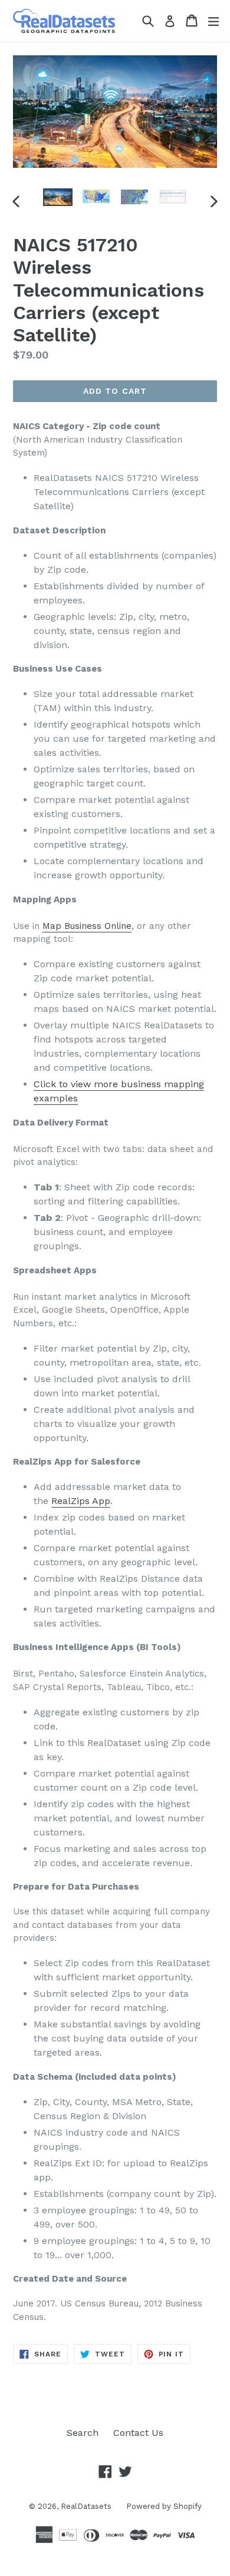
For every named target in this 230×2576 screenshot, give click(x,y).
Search (83, 2433)
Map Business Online (87, 926)
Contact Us (138, 2433)
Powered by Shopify (164, 2506)
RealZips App (81, 1501)
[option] (57, 197)
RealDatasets (86, 2506)
